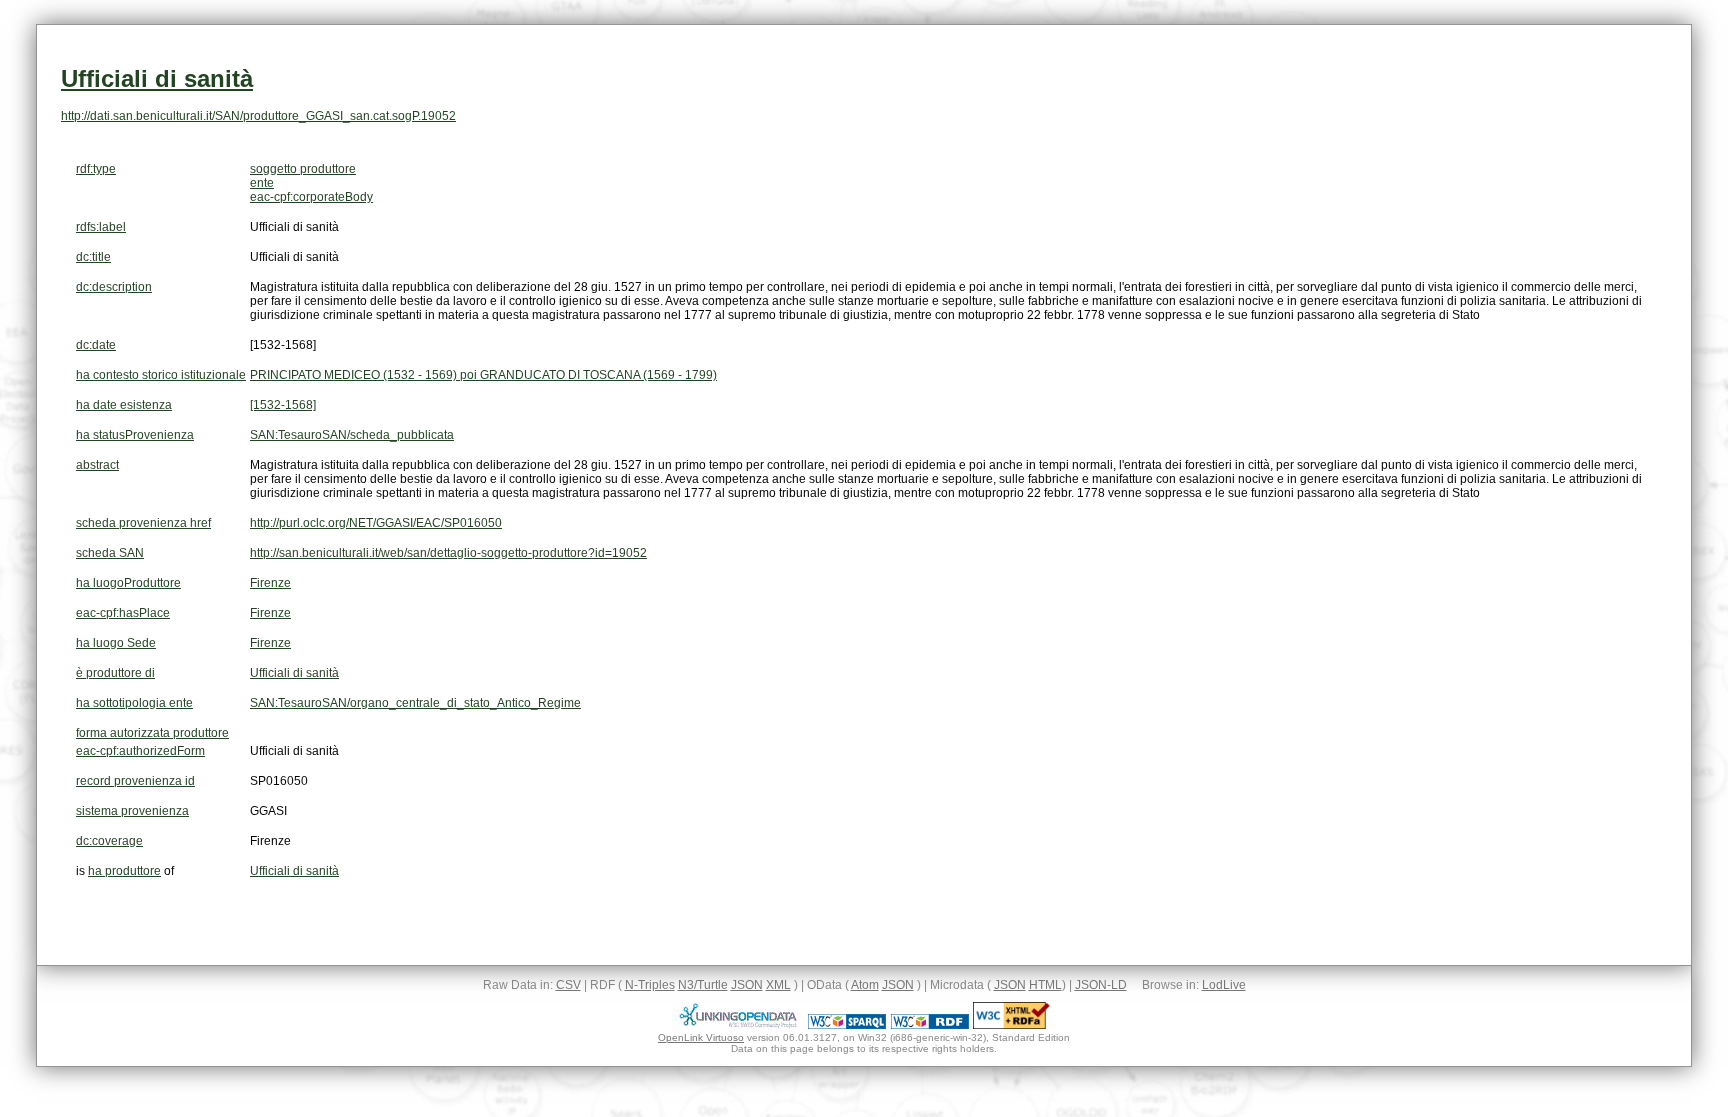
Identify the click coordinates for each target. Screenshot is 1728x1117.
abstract (97, 465)
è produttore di (115, 673)
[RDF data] (930, 1025)
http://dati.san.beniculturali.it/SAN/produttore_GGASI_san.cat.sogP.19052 (258, 116)
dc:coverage (109, 841)
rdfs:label (101, 227)
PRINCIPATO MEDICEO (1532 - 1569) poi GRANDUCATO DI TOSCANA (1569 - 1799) (483, 375)
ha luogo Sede (116, 643)
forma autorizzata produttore (152, 733)
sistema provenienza (132, 811)
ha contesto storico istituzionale (161, 375)
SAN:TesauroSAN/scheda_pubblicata (352, 435)
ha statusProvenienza (135, 435)
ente (262, 183)
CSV (568, 985)
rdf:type (96, 169)
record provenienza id (135, 781)
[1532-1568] (283, 405)
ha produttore (124, 871)
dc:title (93, 257)
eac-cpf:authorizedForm (140, 751)
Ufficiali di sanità (157, 78)
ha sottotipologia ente (134, 703)
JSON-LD (1101, 985)
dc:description (114, 287)
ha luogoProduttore (128, 583)
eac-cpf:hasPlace (123, 613)
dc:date (96, 345)
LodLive (1224, 985)
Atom (865, 985)
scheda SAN (110, 553)
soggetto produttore (303, 169)
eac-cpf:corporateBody (311, 197)
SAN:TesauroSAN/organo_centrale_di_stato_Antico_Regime (415, 703)
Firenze (270, 583)
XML (778, 985)
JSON (747, 985)
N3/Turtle (703, 985)
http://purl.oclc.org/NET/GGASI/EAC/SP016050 (376, 523)
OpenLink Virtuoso (701, 1037)
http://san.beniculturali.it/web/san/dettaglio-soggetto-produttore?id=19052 (448, 553)
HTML (1045, 985)
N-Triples (650, 985)
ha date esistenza (124, 405)
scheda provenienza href (143, 523)
